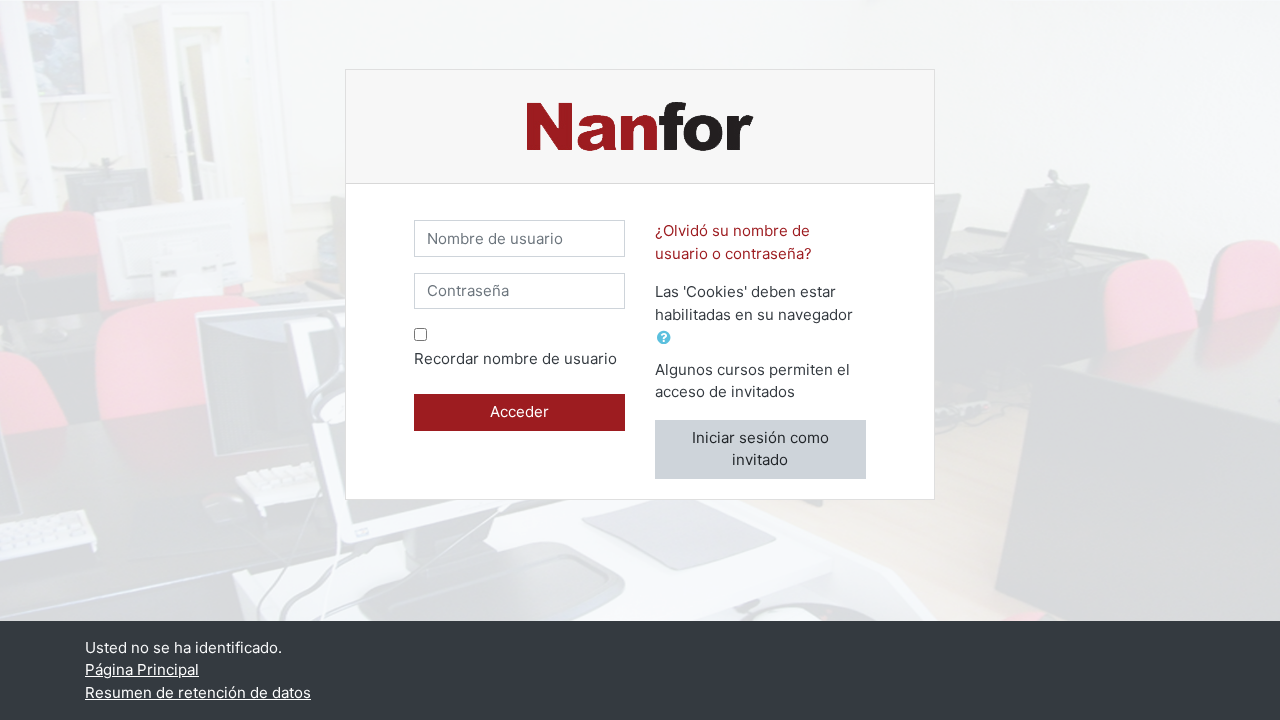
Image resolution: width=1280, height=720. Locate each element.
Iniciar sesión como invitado (760, 449)
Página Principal (142, 669)
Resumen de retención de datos (198, 692)
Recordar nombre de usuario (515, 358)
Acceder (519, 411)
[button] (668, 338)
